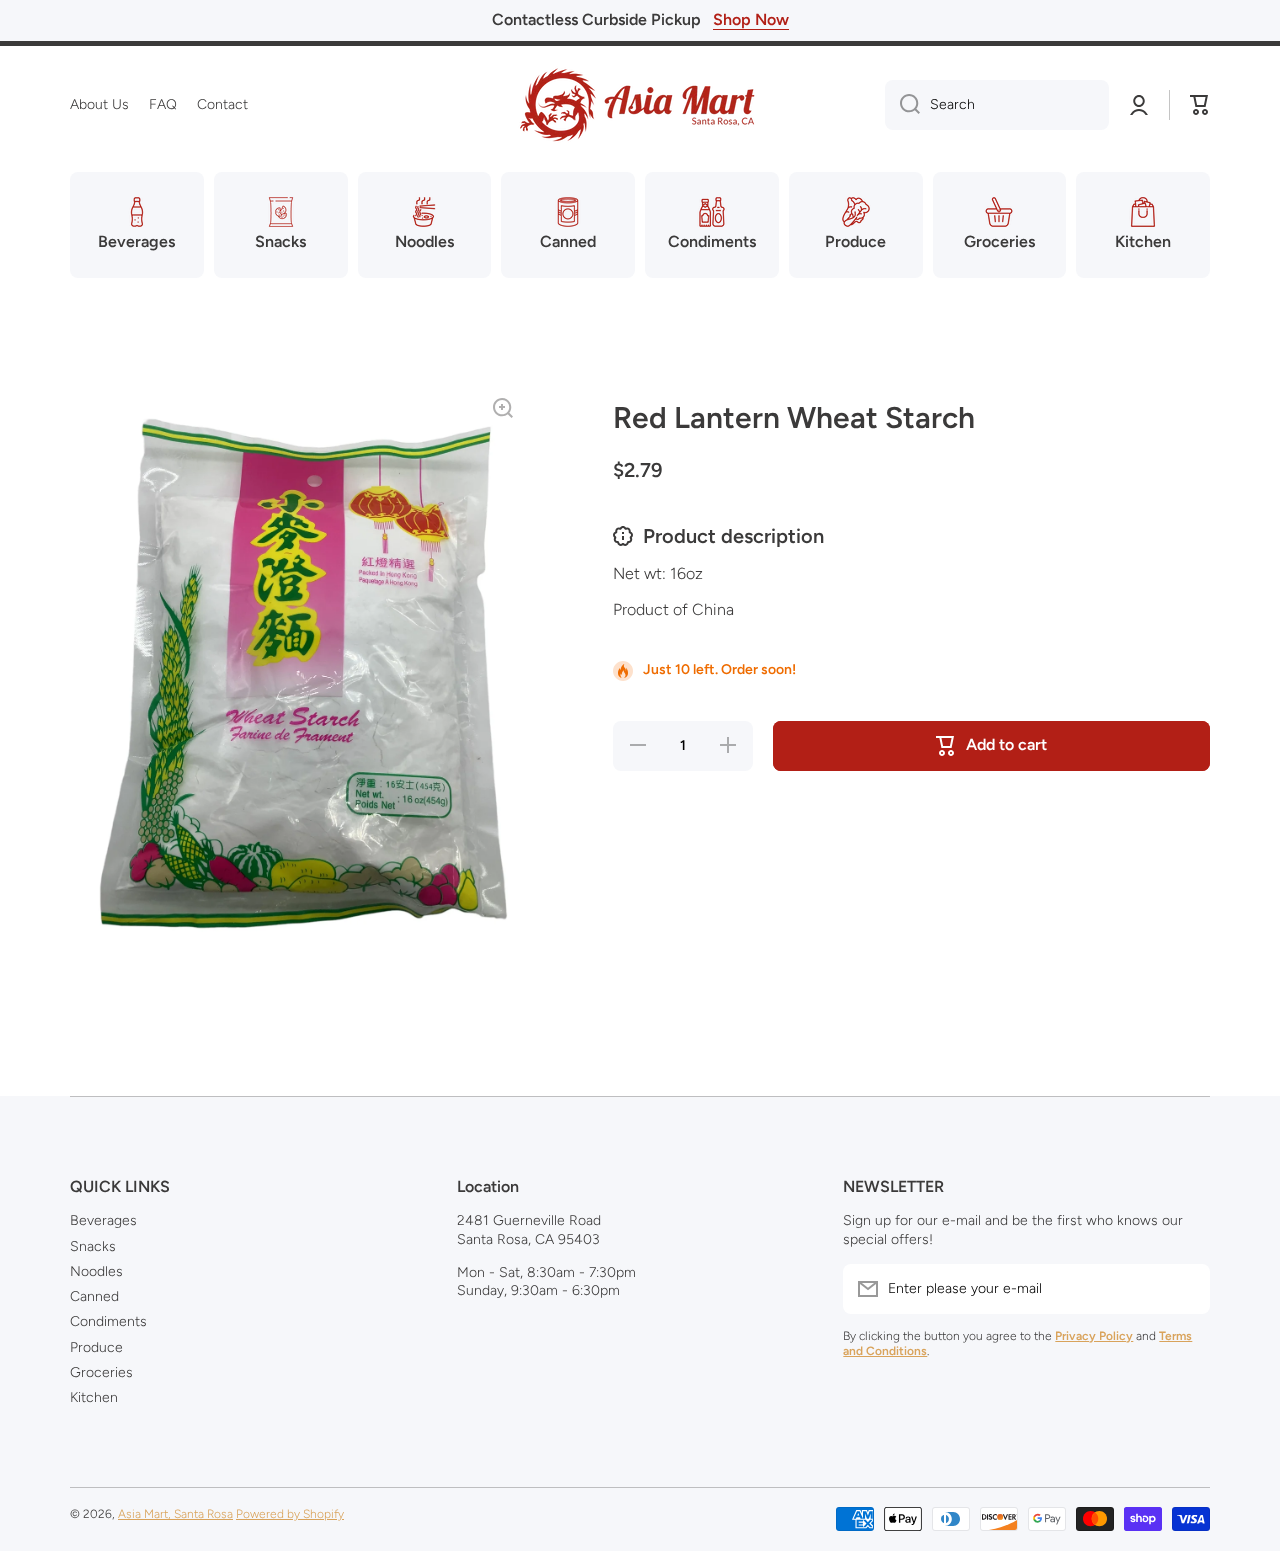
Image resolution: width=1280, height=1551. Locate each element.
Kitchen (94, 1397)
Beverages (103, 1220)
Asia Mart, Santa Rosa (175, 1514)
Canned (94, 1296)
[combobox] (997, 105)
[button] (1200, 105)
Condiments (108, 1321)
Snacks (93, 1246)
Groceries (101, 1372)
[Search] (902, 105)
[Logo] (640, 105)
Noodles (96, 1271)
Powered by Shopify (290, 1514)
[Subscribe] (1185, 1289)
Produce (96, 1347)
